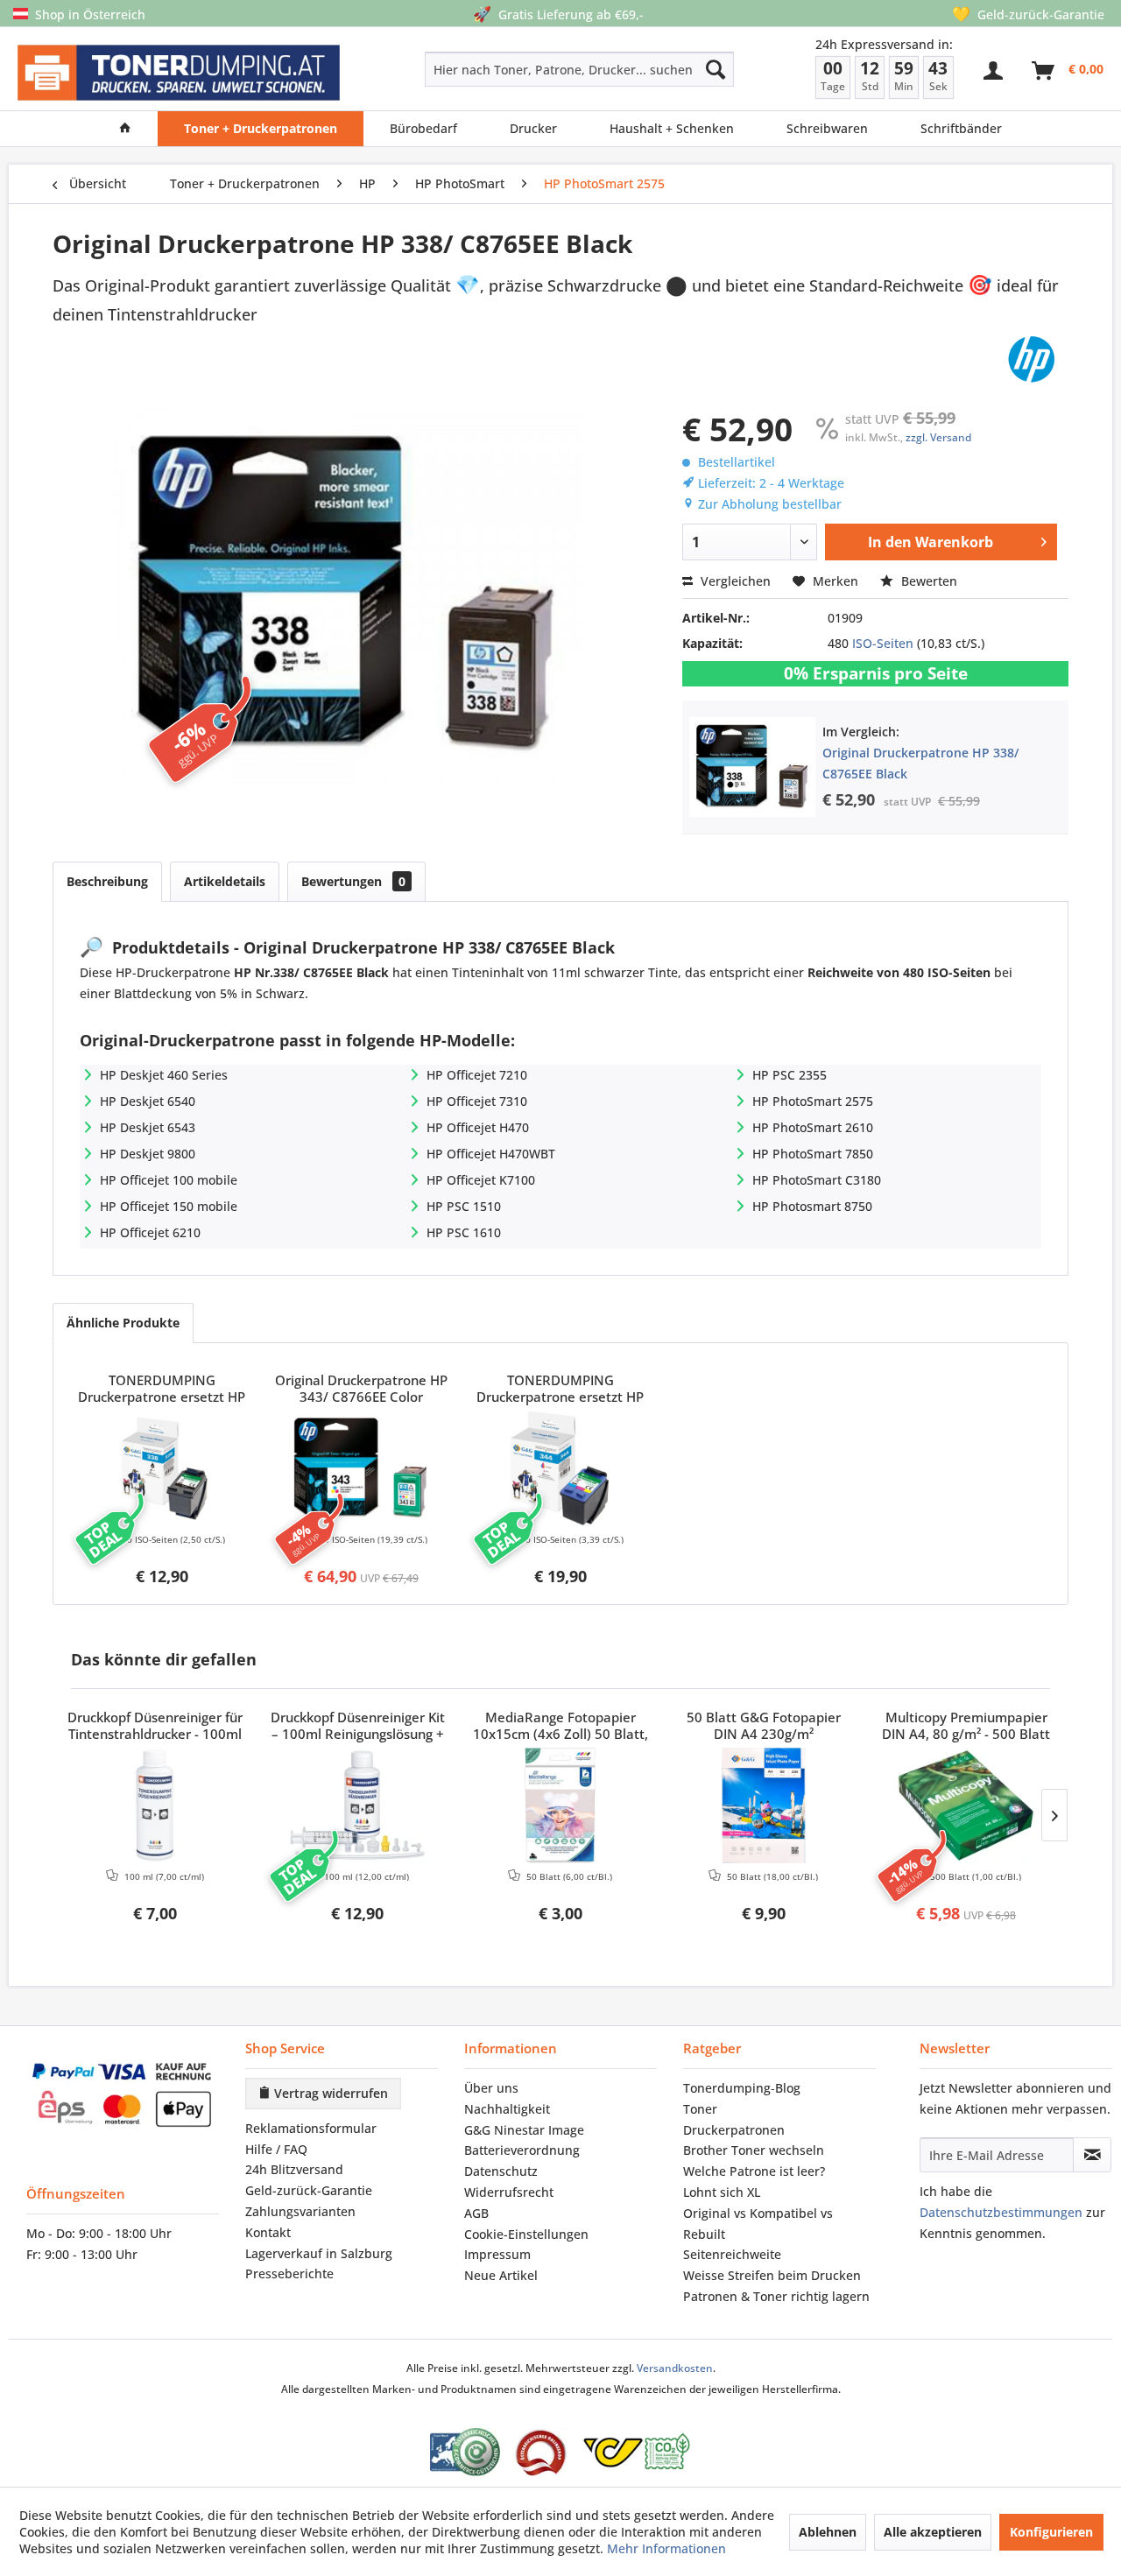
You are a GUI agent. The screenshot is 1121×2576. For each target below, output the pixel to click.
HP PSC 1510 (464, 1206)
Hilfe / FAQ (276, 2149)
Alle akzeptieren (933, 2532)
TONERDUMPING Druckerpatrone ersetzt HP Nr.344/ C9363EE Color (560, 1390)
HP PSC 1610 (464, 1232)
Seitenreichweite (732, 2254)
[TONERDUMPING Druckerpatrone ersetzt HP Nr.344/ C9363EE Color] (560, 1468)
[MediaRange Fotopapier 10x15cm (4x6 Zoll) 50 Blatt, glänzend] (560, 1805)
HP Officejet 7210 (477, 1075)
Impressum (497, 2254)
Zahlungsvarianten (300, 2211)
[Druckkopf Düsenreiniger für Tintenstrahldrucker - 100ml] (155, 1805)
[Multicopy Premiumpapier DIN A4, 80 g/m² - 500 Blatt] (966, 1805)
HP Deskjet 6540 (148, 1101)
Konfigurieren (1051, 2532)
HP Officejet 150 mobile (169, 1206)
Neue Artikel (501, 2275)
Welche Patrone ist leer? (754, 2171)
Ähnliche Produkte (123, 1323)
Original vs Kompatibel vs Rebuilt (758, 2224)
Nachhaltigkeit (507, 2109)
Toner (700, 2109)
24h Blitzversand (294, 2169)
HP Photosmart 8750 (812, 1206)
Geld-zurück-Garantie (309, 2190)
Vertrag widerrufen (329, 2093)
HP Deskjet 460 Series (164, 1075)
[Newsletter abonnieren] (1092, 2155)
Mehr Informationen (666, 2548)
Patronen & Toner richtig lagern (776, 2296)
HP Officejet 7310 (477, 1101)
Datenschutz (501, 2171)
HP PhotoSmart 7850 (813, 1154)
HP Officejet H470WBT (491, 1154)
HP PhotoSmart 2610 (813, 1127)
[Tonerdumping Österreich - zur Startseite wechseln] (179, 73)
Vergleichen (734, 581)
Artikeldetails (225, 881)
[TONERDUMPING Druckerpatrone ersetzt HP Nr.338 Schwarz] (162, 1468)
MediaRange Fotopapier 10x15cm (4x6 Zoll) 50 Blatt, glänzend (560, 1727)
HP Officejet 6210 (150, 1232)
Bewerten (927, 581)
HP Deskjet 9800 (148, 1154)
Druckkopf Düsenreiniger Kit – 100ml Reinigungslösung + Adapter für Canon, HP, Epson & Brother (358, 1727)
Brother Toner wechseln (754, 2150)
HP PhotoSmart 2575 (813, 1101)
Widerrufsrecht (509, 2192)
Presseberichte (289, 2273)
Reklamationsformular (311, 2128)
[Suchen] (716, 69)
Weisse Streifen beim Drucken (772, 2275)
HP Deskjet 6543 (148, 1127)
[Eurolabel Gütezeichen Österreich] (465, 2452)
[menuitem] (517, 69)
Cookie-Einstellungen (526, 2234)
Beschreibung (107, 881)
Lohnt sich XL (722, 2192)
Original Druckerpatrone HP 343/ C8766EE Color (361, 1389)
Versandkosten (675, 2368)
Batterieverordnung (522, 2150)
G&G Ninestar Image (524, 2130)
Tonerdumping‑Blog (742, 2088)
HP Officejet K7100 (481, 1180)
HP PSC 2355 (790, 1075)
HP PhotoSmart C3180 (817, 1180)
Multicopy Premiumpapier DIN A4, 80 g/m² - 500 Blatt (966, 1726)
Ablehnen (828, 2532)
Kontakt (268, 2232)
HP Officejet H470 (478, 1127)
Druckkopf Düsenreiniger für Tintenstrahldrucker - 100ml (155, 1726)
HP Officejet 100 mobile (169, 1180)
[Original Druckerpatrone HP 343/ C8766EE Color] (362, 1468)
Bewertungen (353, 881)
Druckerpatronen (734, 2130)
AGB (476, 2213)
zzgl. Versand (938, 437)
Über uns (491, 2088)
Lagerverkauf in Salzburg (319, 2253)
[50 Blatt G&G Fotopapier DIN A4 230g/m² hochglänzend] (764, 1805)
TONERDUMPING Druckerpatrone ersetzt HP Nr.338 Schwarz (162, 1390)
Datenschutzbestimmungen (1001, 2212)
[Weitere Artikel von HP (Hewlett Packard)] (1032, 359)
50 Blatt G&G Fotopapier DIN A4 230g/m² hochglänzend (764, 1727)
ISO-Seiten (883, 643)
